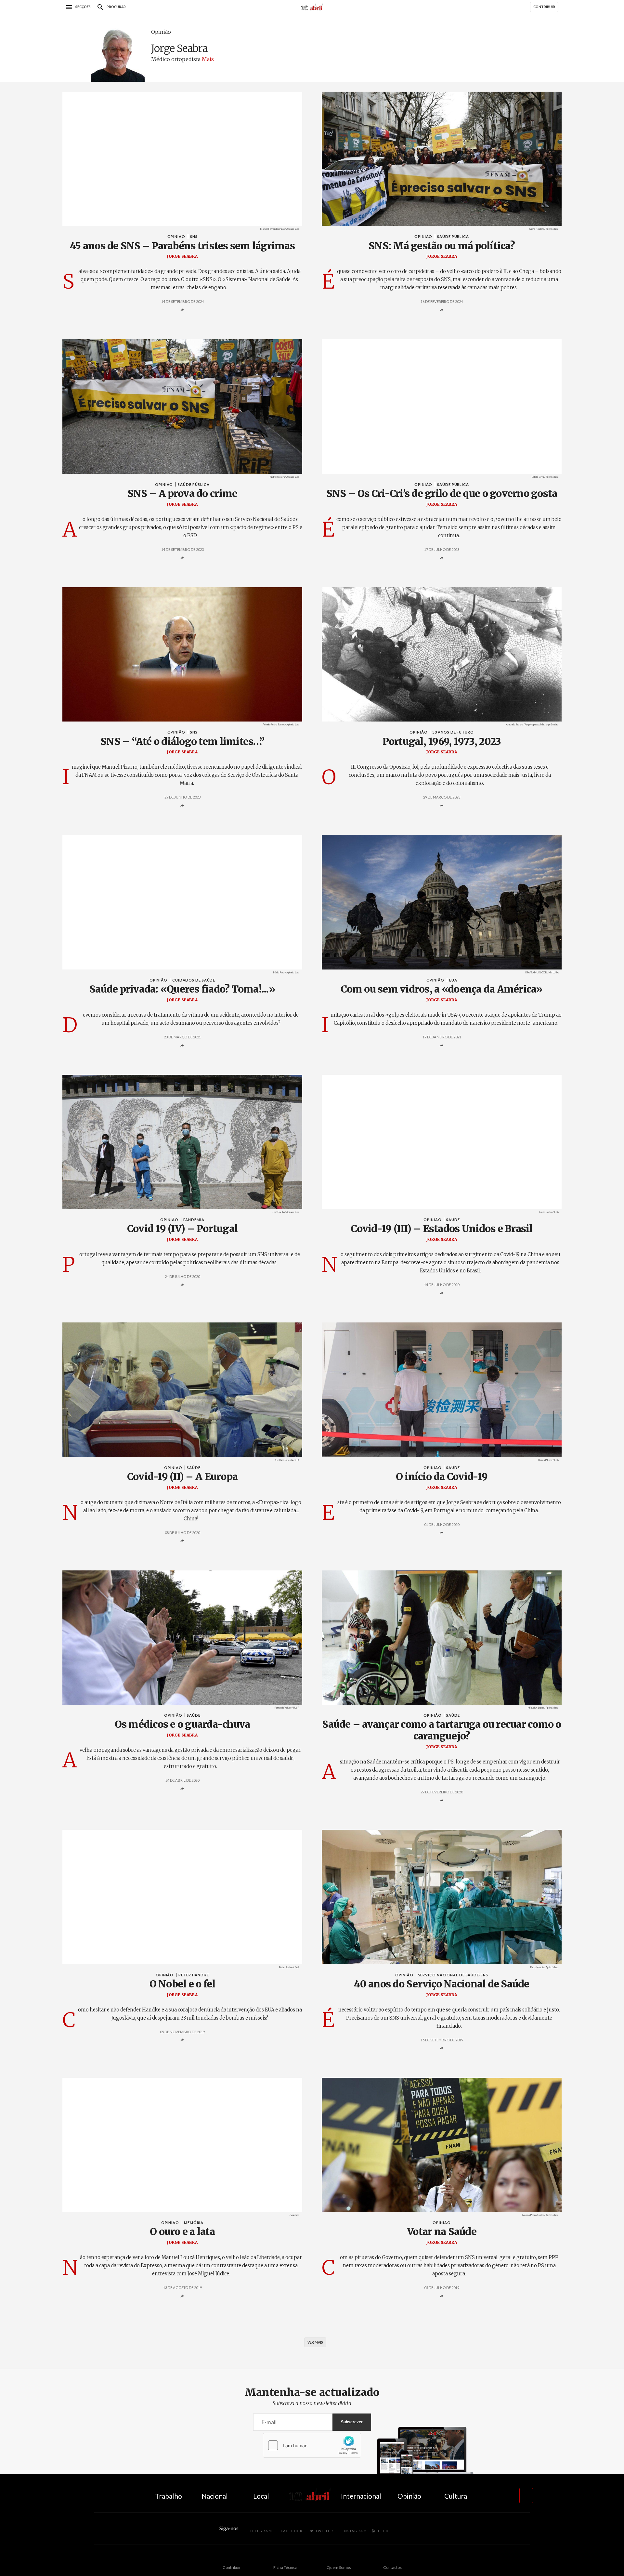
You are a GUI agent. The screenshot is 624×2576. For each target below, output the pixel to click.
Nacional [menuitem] (215, 2496)
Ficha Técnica (285, 2567)
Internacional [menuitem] (361, 2496)
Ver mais (315, 2342)
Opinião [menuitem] (409, 2496)
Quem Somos (339, 2567)
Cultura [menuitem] (456, 2496)
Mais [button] (208, 59)
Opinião (161, 32)
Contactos (392, 2567)
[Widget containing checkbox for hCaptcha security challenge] (312, 2445)
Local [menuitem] (261, 2496)
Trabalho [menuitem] (169, 2496)
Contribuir (232, 2567)
